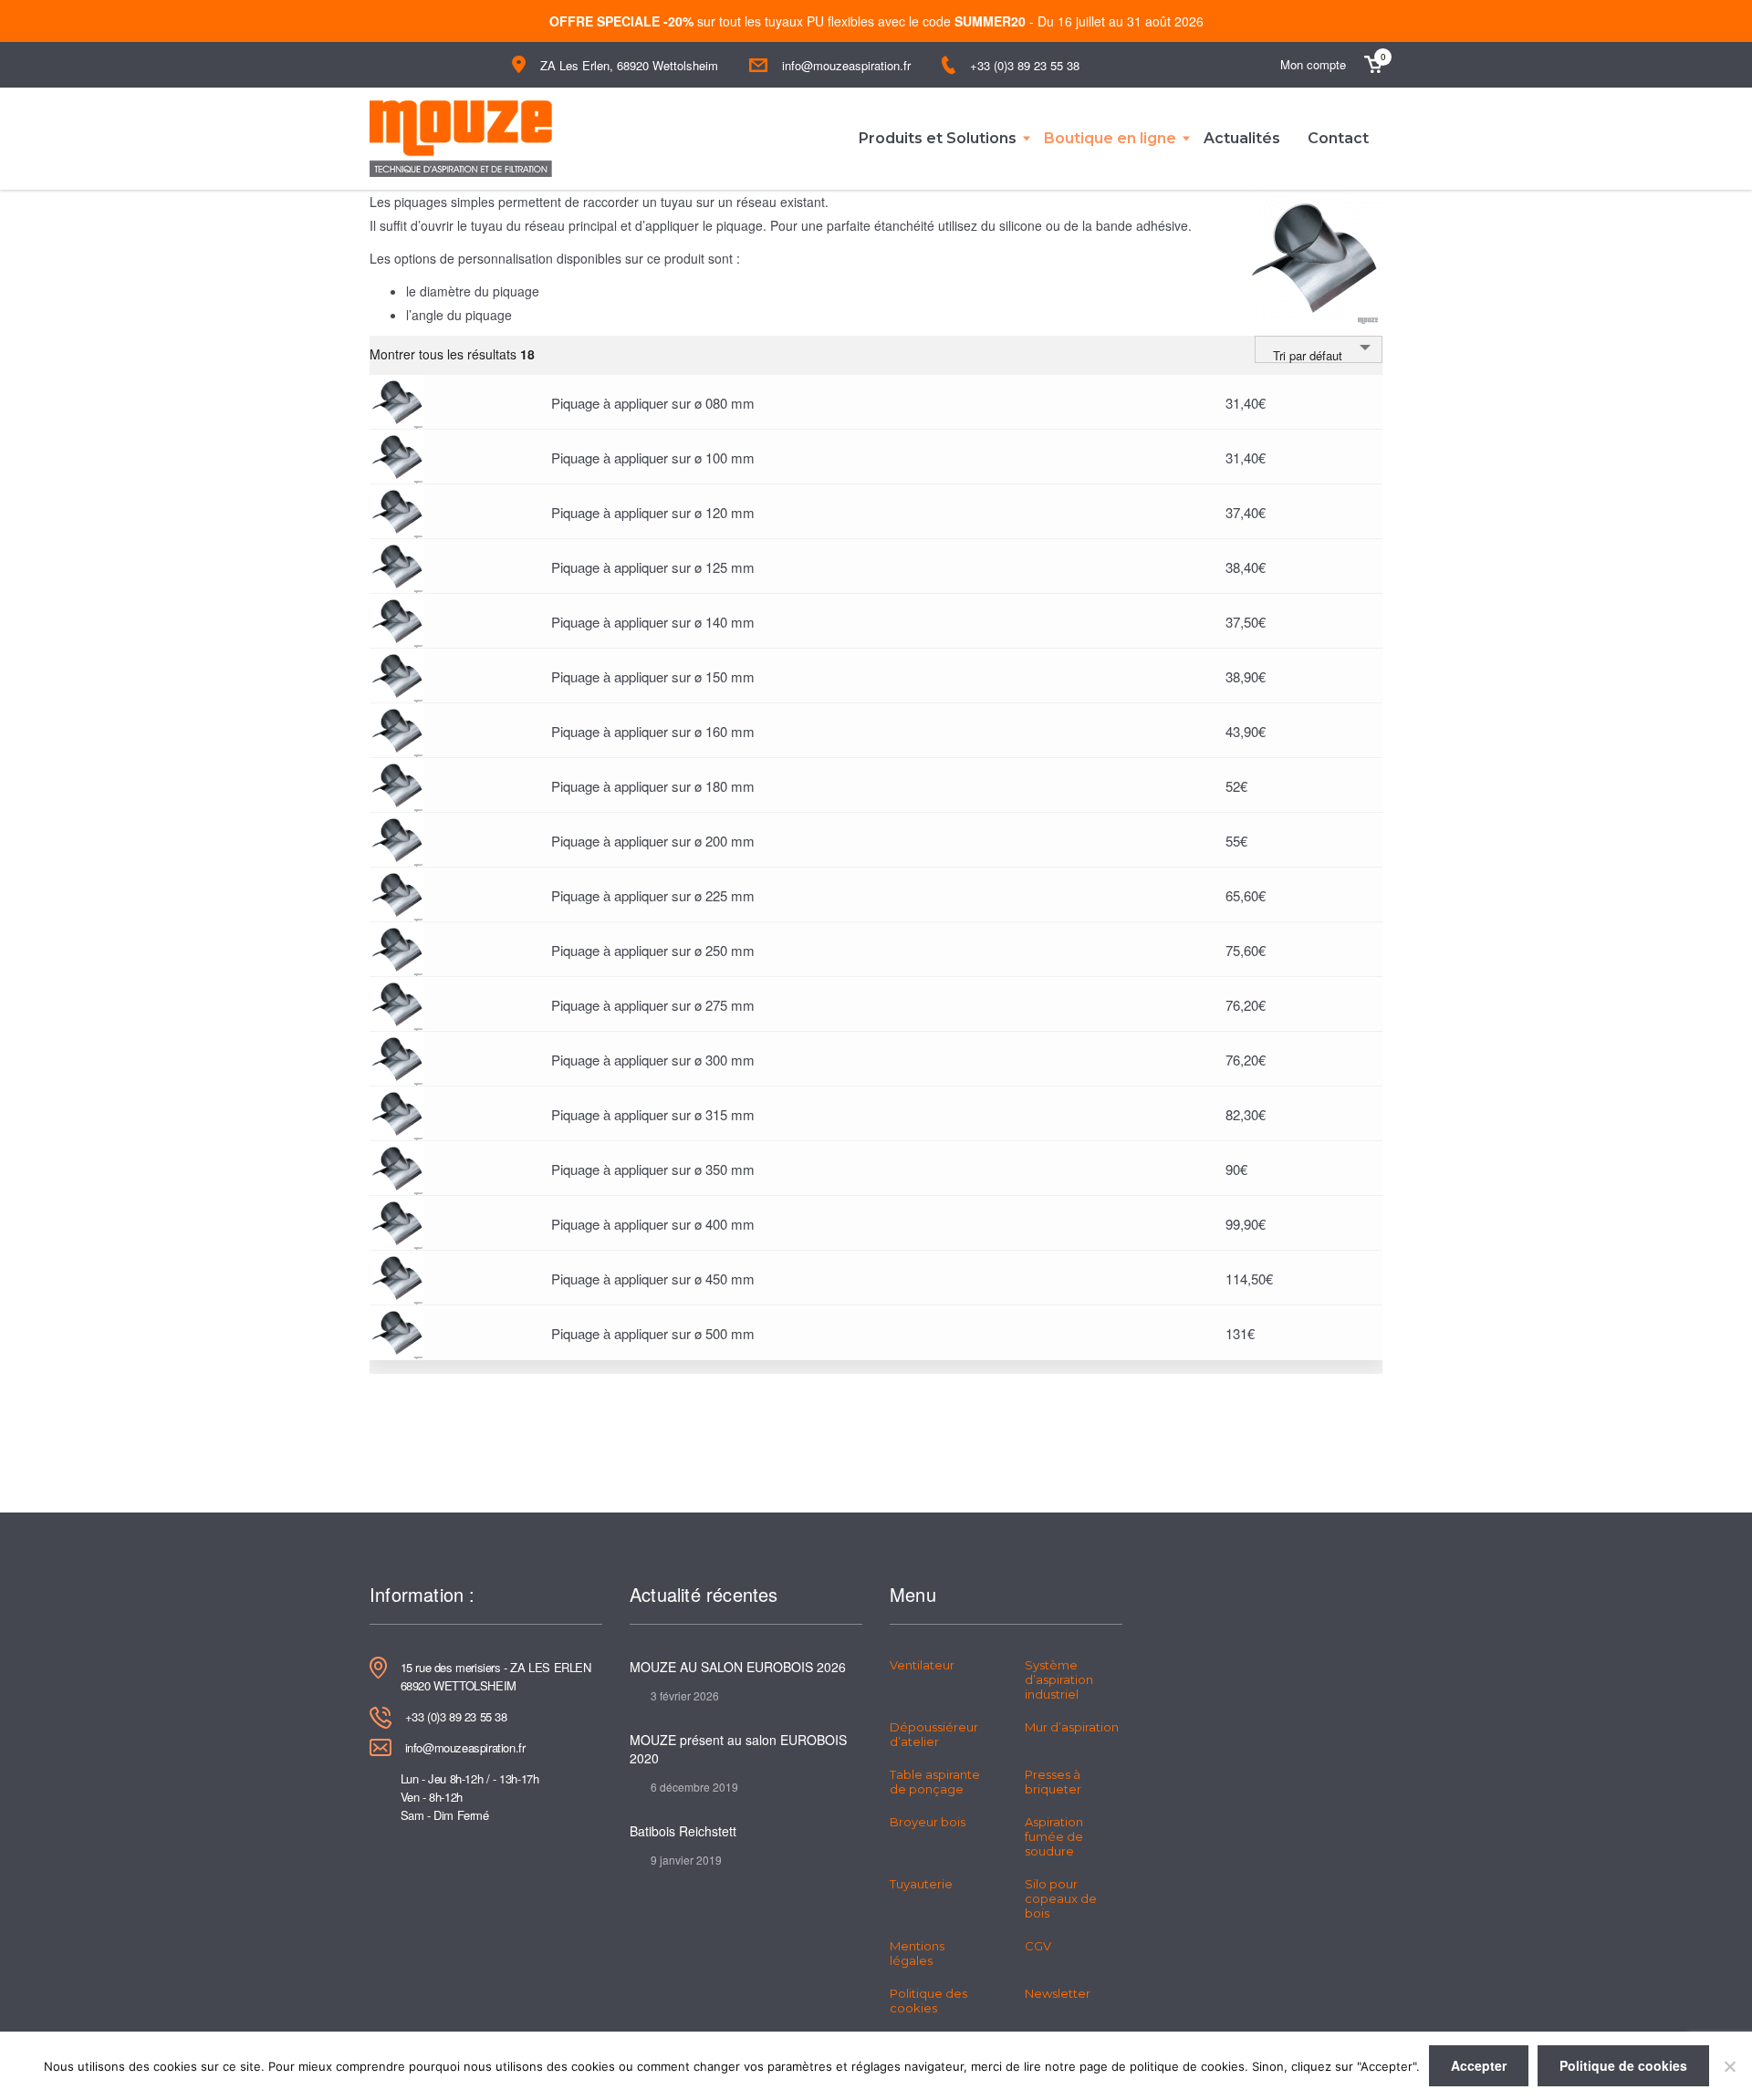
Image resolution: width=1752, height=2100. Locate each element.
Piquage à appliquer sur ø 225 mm (653, 895)
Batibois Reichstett (683, 1831)
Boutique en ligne (1110, 138)
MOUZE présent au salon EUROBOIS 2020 (738, 1749)
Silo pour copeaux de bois (1061, 1898)
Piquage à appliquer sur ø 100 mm (653, 457)
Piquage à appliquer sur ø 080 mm (653, 403)
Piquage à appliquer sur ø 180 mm (653, 786)
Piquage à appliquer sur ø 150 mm (653, 676)
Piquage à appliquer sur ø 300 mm (653, 1060)
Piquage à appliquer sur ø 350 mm (653, 1169)
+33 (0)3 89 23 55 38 (1025, 65)
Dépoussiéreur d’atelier (934, 1734)
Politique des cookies (928, 2001)
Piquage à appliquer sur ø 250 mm (653, 950)
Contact (1338, 138)
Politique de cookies (1623, 2065)
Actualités (1242, 138)
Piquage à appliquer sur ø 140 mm (653, 622)
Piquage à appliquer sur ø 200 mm (653, 841)
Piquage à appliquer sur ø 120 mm (653, 512)
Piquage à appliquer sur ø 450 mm (653, 1279)
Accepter (1479, 2065)
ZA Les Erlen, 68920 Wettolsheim (629, 65)
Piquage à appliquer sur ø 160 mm (653, 731)
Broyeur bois (928, 1822)
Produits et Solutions (938, 138)
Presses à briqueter (1053, 1782)
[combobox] (1319, 349)
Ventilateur (922, 1665)
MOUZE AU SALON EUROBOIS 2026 (738, 1667)
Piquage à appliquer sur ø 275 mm (653, 1005)
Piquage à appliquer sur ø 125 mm (653, 567)
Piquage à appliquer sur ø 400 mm (653, 1224)
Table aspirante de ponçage (935, 1782)
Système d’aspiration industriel (1059, 1679)
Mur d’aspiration (1072, 1727)
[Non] (1729, 2066)
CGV (1038, 1946)
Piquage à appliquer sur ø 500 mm (653, 1333)
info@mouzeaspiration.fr (846, 65)
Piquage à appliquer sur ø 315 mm (653, 1114)
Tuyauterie (921, 1884)
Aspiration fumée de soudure (1054, 1836)
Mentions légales (917, 1953)
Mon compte (1313, 64)
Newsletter (1058, 1993)
